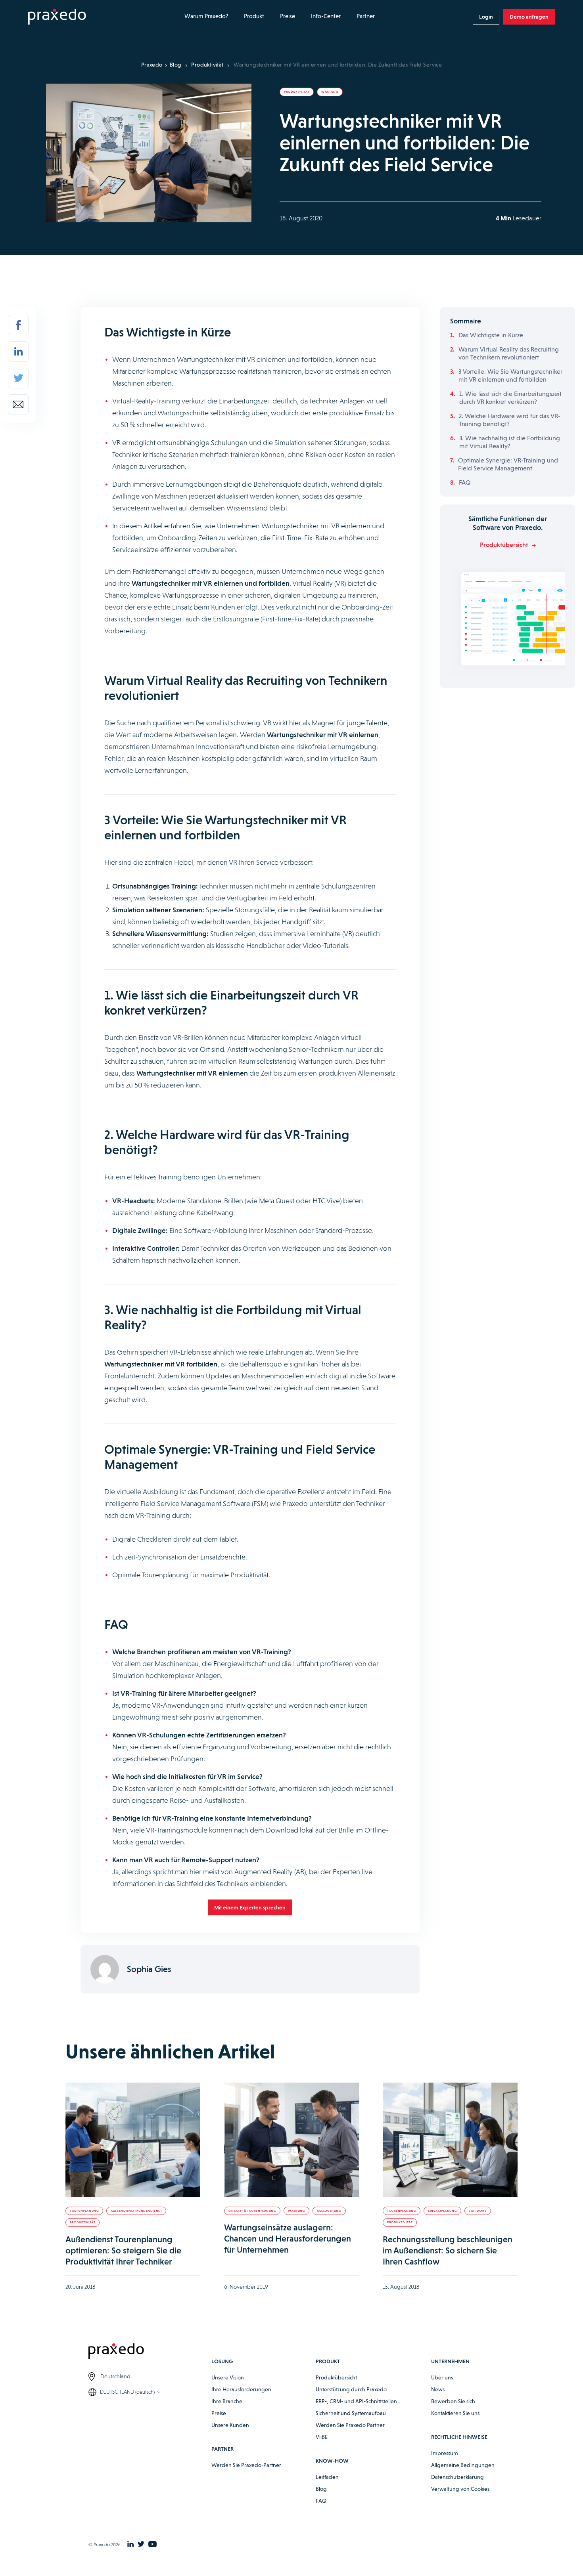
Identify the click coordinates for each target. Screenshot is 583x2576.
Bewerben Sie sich (453, 2401)
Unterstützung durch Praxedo (351, 2389)
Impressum (445, 2453)
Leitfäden (327, 2477)
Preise (288, 16)
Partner (366, 16)
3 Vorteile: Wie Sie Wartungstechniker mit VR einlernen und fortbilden (510, 376)
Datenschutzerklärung (457, 2477)
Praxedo (152, 65)
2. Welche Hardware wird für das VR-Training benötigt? (510, 420)
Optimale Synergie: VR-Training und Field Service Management (508, 464)
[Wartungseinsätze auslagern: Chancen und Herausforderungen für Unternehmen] (291, 2140)
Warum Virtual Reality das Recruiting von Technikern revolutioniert (509, 353)
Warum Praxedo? (206, 16)
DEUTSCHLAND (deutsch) (127, 2392)
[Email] (18, 405)
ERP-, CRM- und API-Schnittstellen (356, 2401)
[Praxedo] (57, 17)
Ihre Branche (227, 2401)
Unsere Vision (228, 2377)
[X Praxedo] (141, 2545)
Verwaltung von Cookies (460, 2489)
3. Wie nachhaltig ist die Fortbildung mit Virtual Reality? (510, 442)
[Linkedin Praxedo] (130, 2545)
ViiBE (322, 2437)
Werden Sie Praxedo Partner (350, 2425)
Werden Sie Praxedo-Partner (246, 2465)
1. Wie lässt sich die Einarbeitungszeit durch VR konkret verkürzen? (510, 398)
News (438, 2389)
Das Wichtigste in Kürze (491, 335)
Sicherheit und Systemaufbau (351, 2413)
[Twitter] (18, 378)
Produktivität (207, 65)
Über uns (442, 2377)
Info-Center (326, 16)
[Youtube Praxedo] (152, 2545)
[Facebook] (18, 325)
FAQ (465, 483)
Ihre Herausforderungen (241, 2389)
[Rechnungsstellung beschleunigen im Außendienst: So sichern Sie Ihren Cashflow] (450, 2140)
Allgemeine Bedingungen (463, 2465)
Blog (176, 65)
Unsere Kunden (230, 2425)
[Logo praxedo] (150, 2352)
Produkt (254, 16)
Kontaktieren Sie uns (455, 2413)
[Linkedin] (18, 352)
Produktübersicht (336, 2377)
